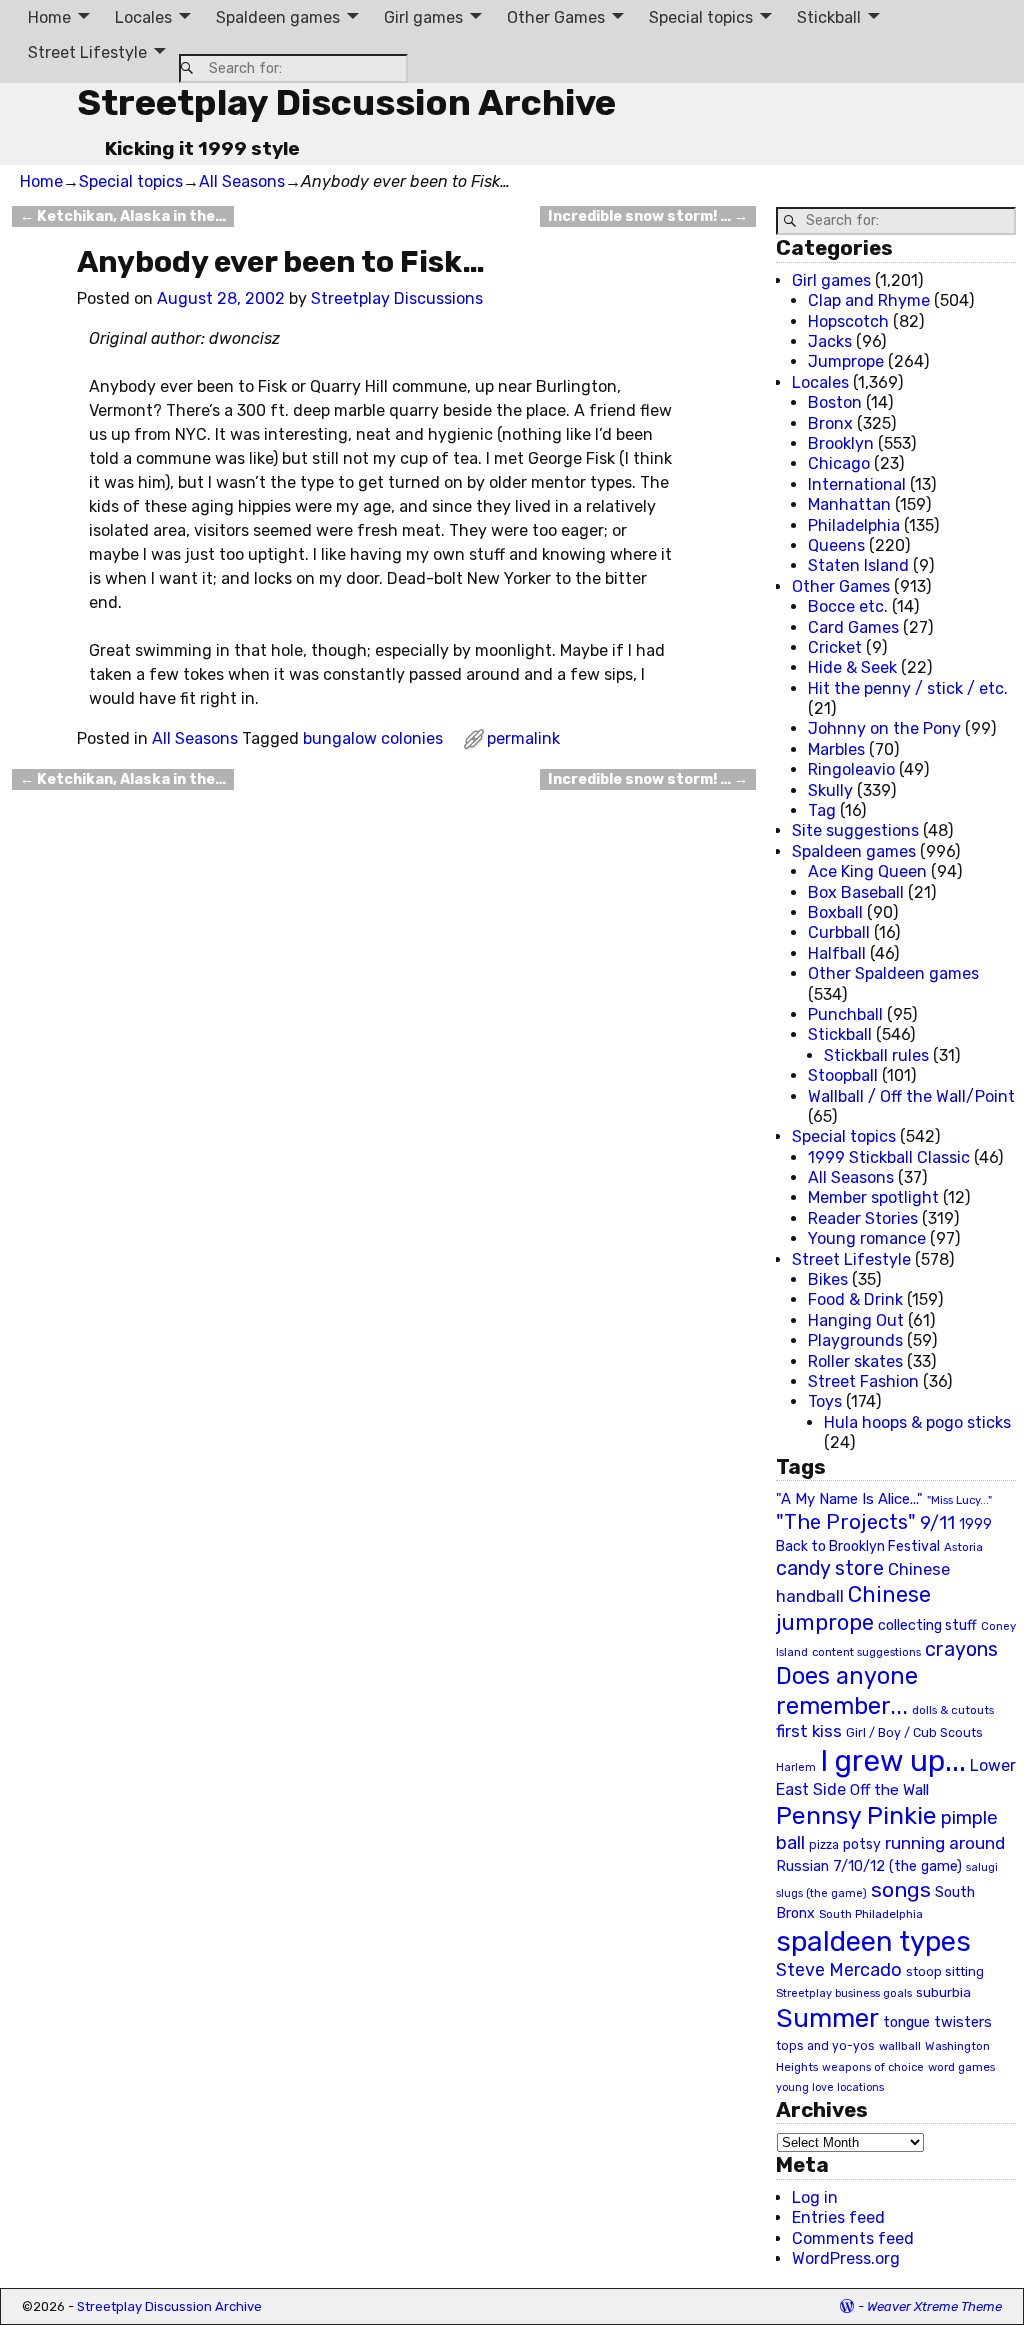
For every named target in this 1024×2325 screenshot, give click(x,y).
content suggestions (866, 1652)
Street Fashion (863, 1381)
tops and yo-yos (825, 2046)
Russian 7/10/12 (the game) (869, 1866)
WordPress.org (846, 2258)
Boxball (835, 912)
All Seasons (242, 181)
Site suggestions (855, 830)
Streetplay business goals (844, 1993)
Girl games (423, 17)
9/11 (937, 1523)
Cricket (835, 647)
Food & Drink (855, 1299)
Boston (835, 402)
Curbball (839, 932)
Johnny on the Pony (884, 728)
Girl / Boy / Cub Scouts (914, 1732)
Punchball (845, 1014)
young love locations (830, 2087)
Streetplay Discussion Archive (346, 102)
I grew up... (893, 1761)
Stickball (829, 17)
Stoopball (843, 1075)
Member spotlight (873, 1197)
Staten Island (858, 565)
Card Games (853, 627)
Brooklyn (841, 443)
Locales (143, 17)
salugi (982, 1867)
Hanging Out (856, 1320)
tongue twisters (937, 2022)
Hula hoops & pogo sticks (917, 1422)
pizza (824, 1845)
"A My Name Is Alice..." (849, 1499)
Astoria (963, 1547)
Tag (822, 810)
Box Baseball (856, 892)
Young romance (867, 1238)
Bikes (828, 1279)
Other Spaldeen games (893, 973)
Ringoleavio (851, 769)
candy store (830, 1568)
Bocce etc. (848, 606)
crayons (961, 1649)
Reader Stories (863, 1218)
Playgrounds (855, 1340)
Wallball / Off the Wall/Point (911, 1096)
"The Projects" (846, 1522)
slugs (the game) (821, 1893)
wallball (900, 2046)
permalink (523, 738)
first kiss (809, 1731)
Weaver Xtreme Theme (934, 2306)
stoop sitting (945, 1971)
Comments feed (853, 2238)
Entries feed (838, 2217)
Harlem (796, 1767)
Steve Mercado (839, 1969)
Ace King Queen (867, 871)
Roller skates (855, 1361)
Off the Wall (889, 1790)
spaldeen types (873, 1941)
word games (961, 2067)
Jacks (830, 341)
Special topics (701, 17)
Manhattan (849, 504)
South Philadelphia (871, 1914)
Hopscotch (848, 321)
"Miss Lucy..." (959, 1500)
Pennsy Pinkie (856, 1815)
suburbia (943, 1992)
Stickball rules (876, 1055)
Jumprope (846, 361)
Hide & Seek (852, 667)
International (857, 484)
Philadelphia (854, 525)
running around (945, 1843)
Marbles (836, 749)
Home (49, 17)
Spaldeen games (278, 17)
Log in (815, 2197)
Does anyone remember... (847, 1691)
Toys (825, 1401)
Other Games (556, 17)
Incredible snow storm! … (648, 216)
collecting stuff (927, 1625)
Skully (830, 790)
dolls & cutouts (953, 1710)
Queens (836, 545)
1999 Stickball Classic (889, 1157)
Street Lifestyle (87, 52)
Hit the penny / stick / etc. (908, 688)
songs (901, 1889)
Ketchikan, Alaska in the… (123, 216)
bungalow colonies (373, 738)
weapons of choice (873, 2067)
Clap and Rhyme (869, 300)
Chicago (839, 463)
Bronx (830, 423)
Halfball (837, 953)
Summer (827, 2018)
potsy (862, 1844)
